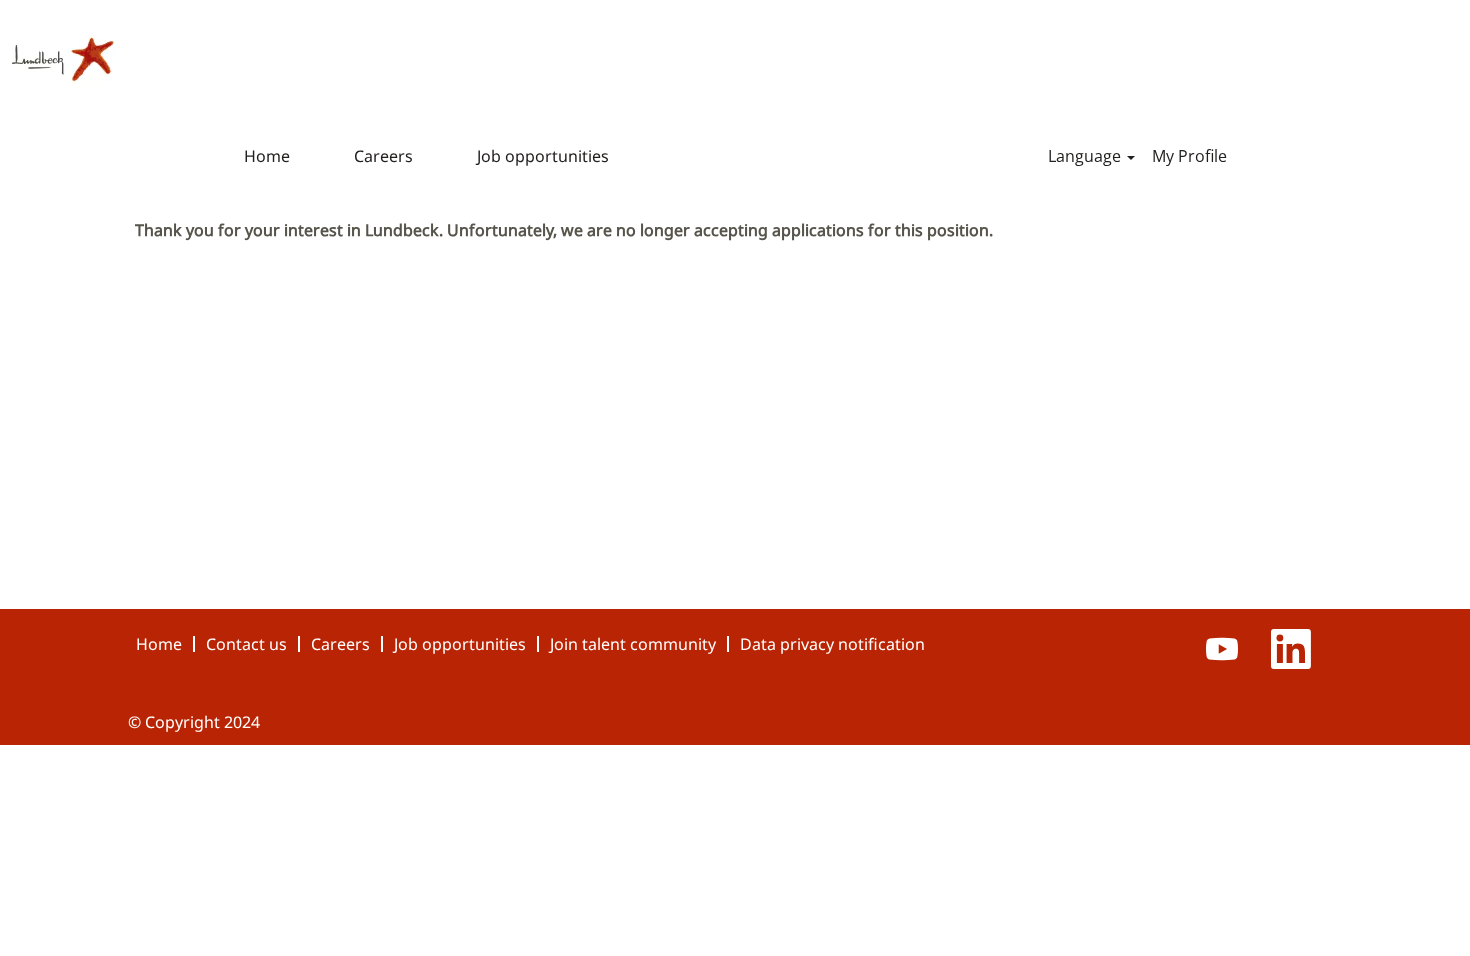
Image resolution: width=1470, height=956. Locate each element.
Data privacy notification (832, 644)
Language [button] (1086, 156)
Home (267, 156)
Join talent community (633, 644)
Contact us (246, 644)
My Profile (1189, 156)
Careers (383, 156)
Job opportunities (543, 156)
